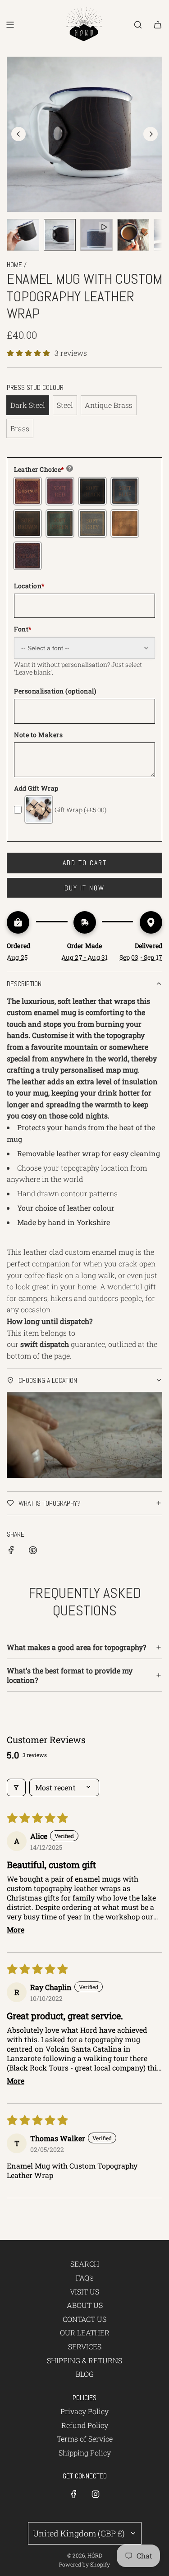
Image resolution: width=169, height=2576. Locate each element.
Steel (65, 405)
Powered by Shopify (84, 2564)
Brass (20, 428)
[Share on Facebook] (11, 1552)
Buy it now (84, 888)
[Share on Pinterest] (33, 1552)
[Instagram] (96, 2494)
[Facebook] (74, 2494)
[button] (18, 134)
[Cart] (158, 25)
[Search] (138, 25)
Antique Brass (109, 405)
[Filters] (16, 1787)
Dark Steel (28, 405)
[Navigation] (10, 25)
